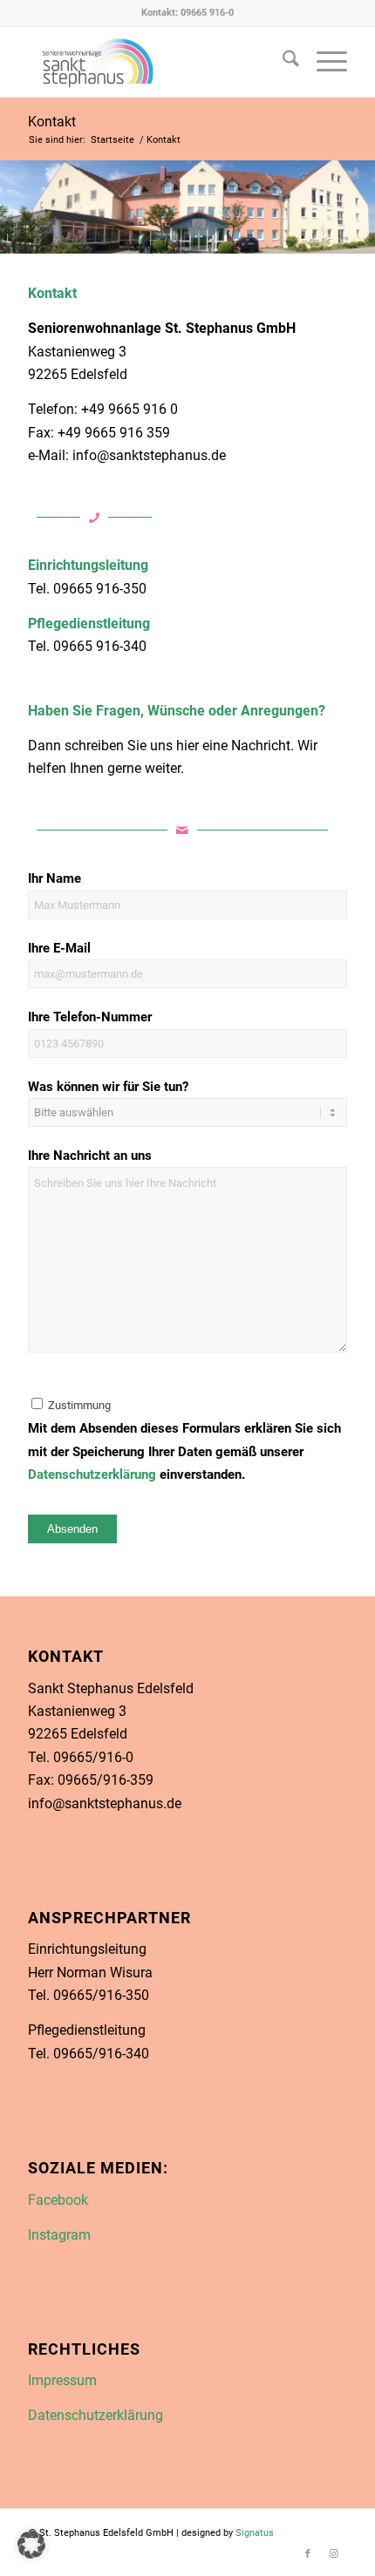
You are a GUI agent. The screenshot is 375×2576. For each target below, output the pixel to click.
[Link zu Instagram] (334, 2554)
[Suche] (282, 62)
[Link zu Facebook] (308, 2554)
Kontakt (52, 122)
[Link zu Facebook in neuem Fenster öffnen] (155, 62)
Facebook (58, 2200)
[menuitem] (282, 62)
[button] (31, 2545)
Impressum (62, 2380)
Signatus (255, 2533)
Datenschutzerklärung (92, 1474)
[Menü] (323, 62)
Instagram (59, 2235)
